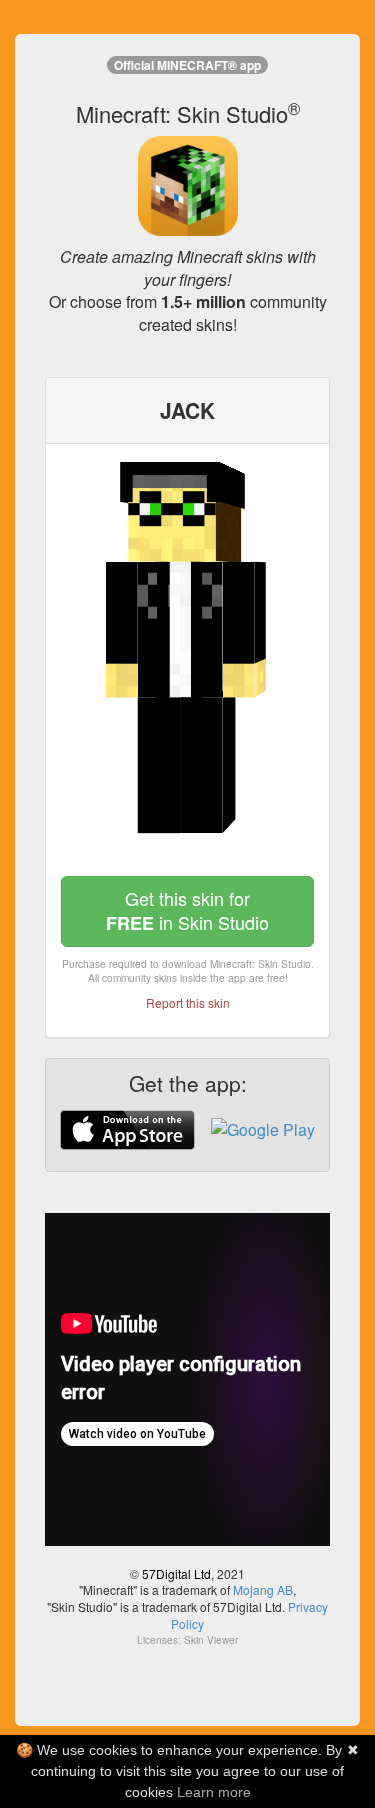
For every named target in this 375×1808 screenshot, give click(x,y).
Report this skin (188, 1002)
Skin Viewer (211, 1640)
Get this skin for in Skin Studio (187, 910)
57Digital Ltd (176, 1573)
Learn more (214, 1792)
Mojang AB (263, 1589)
